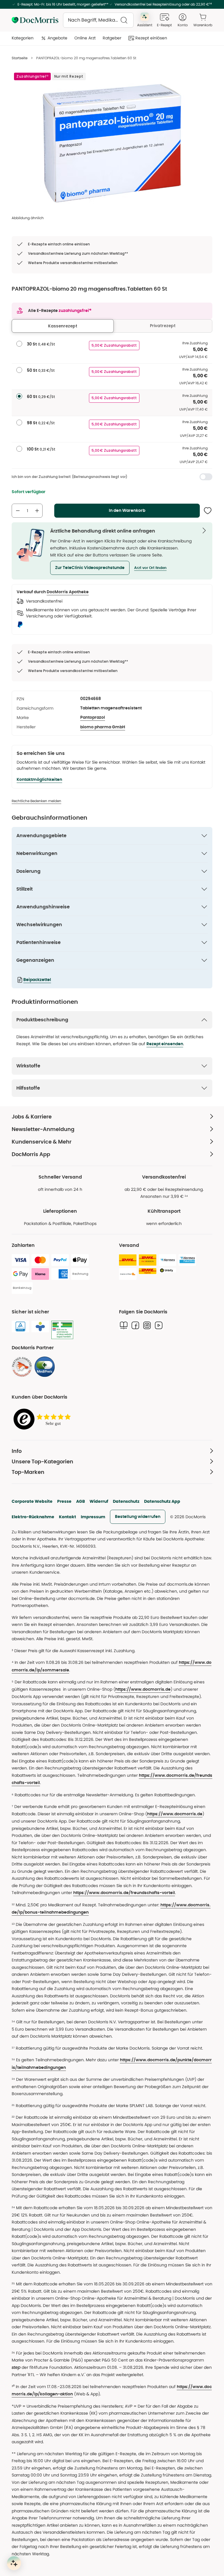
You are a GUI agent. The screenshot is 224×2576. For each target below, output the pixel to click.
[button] (90, 568)
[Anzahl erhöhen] (37, 511)
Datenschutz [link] (126, 1501)
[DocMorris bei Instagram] (147, 1325)
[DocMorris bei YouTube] (159, 1325)
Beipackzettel (37, 980)
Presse (64, 1501)
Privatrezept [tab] (163, 326)
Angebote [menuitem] (57, 38)
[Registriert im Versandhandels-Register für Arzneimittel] (62, 1330)
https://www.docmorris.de (143, 1690)
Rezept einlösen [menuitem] (151, 38)
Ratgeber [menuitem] (112, 38)
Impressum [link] (93, 1517)
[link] (22, 1367)
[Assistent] (14, 2563)
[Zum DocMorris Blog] (124, 1325)
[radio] (19, 344)
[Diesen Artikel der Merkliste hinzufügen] (208, 511)
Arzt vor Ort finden (150, 568)
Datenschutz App (162, 1501)
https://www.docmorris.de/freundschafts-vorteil (124, 1893)
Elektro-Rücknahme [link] (33, 1517)
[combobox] (98, 20)
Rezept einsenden (165, 1044)
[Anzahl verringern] (18, 511)
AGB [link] (80, 1501)
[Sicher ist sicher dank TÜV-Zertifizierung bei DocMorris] (20, 1327)
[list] (112, 143)
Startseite (20, 58)
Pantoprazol (93, 718)
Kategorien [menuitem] (23, 38)
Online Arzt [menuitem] (85, 38)
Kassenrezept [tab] (63, 326)
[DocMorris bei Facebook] (135, 1325)
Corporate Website (32, 1501)
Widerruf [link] (99, 1501)
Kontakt (68, 1517)
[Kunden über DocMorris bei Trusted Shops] (44, 1419)
